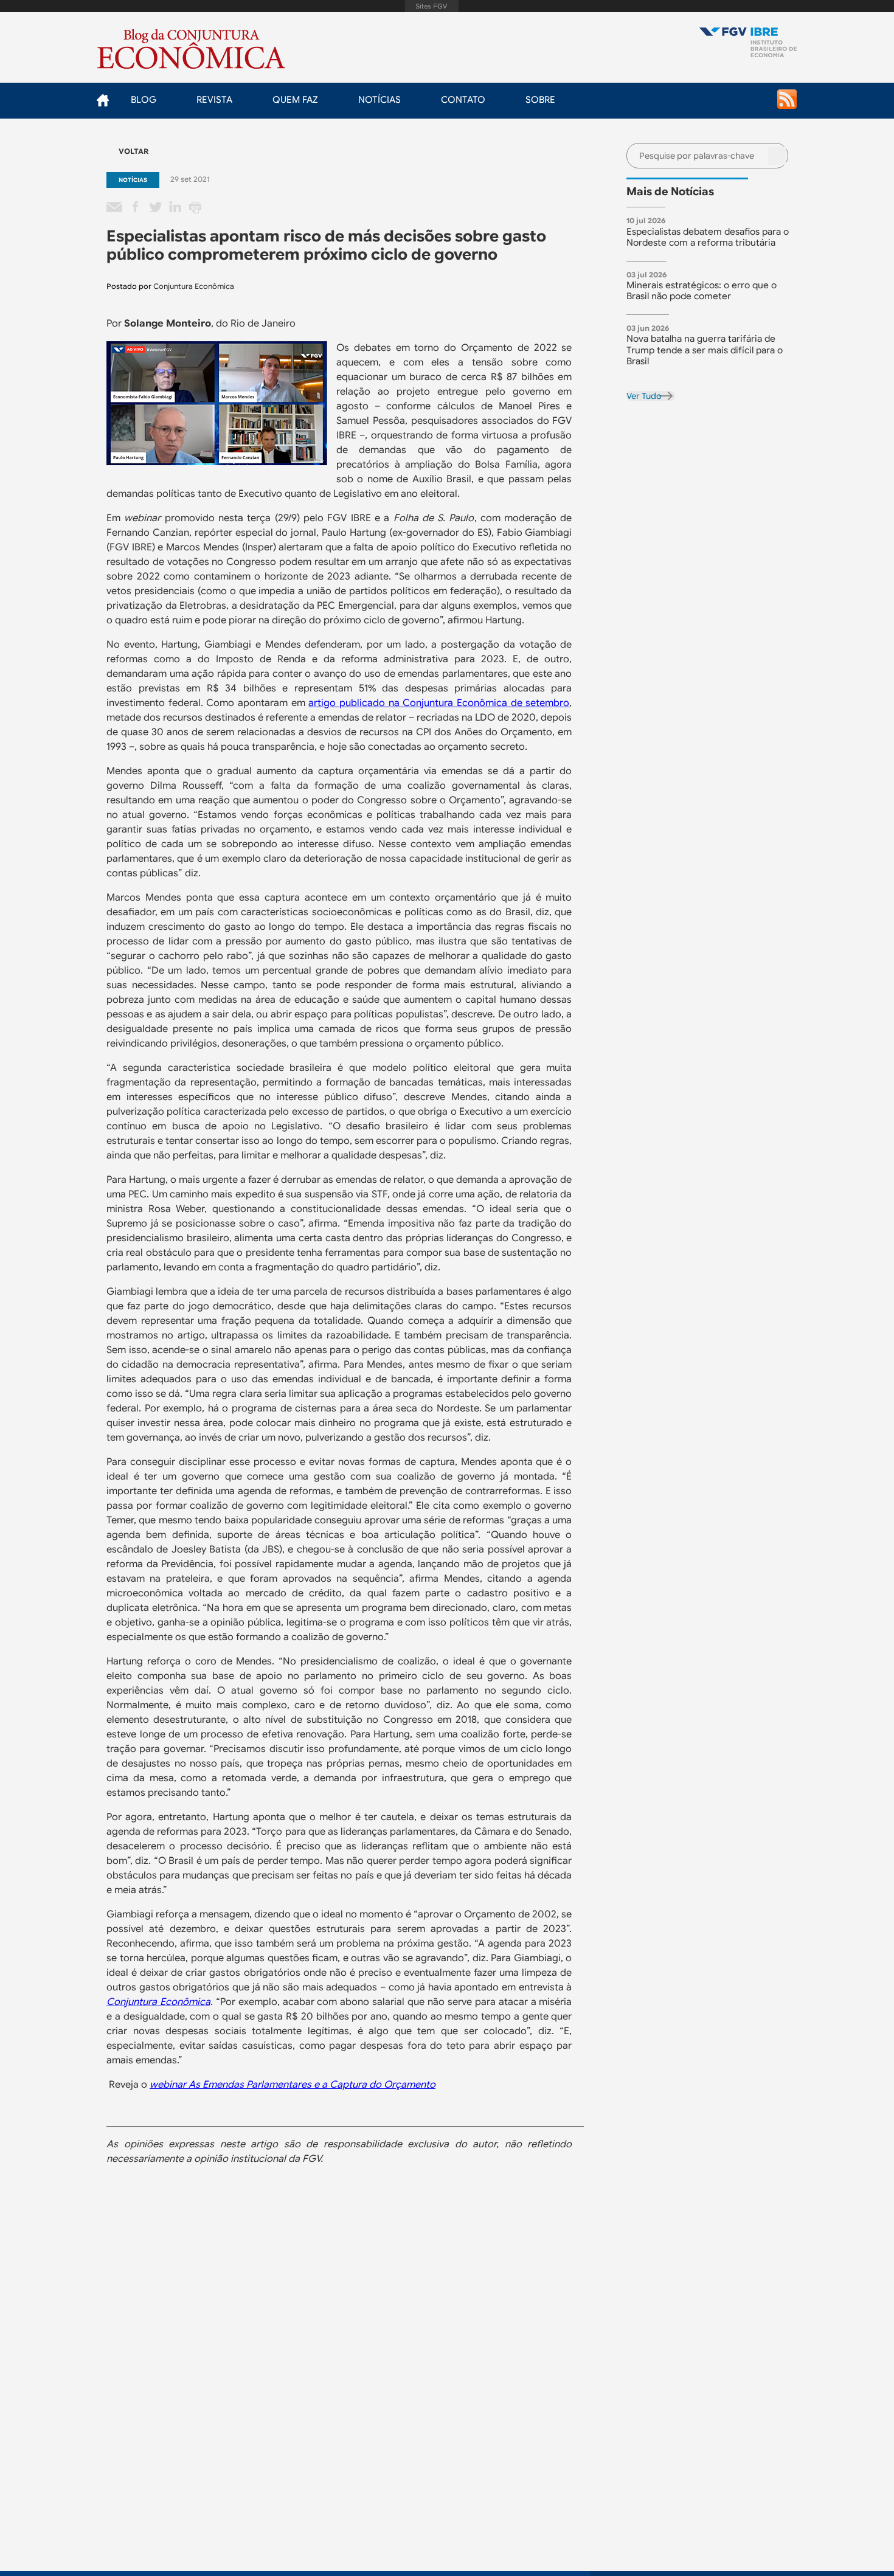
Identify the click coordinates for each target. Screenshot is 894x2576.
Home (102, 100)
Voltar (133, 151)
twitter (155, 208)
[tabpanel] (712, 234)
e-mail (115, 208)
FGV (432, 6)
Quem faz (295, 100)
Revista (214, 100)
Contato (463, 100)
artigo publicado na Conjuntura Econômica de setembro (439, 703)
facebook (135, 208)
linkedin (175, 208)
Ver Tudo (644, 396)
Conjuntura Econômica (194, 286)
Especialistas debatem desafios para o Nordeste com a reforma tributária (708, 237)
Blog (144, 100)
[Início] (748, 43)
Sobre (540, 100)
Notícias (379, 100)
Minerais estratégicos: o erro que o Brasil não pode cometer (702, 291)
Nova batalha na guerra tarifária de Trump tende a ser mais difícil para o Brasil (705, 350)
